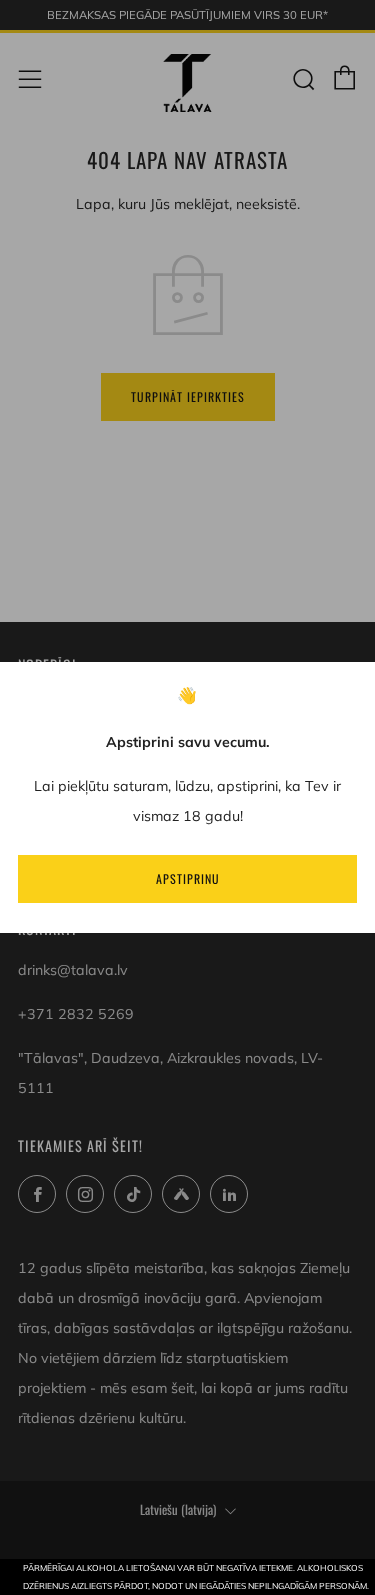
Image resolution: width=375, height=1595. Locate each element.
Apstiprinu (188, 878)
